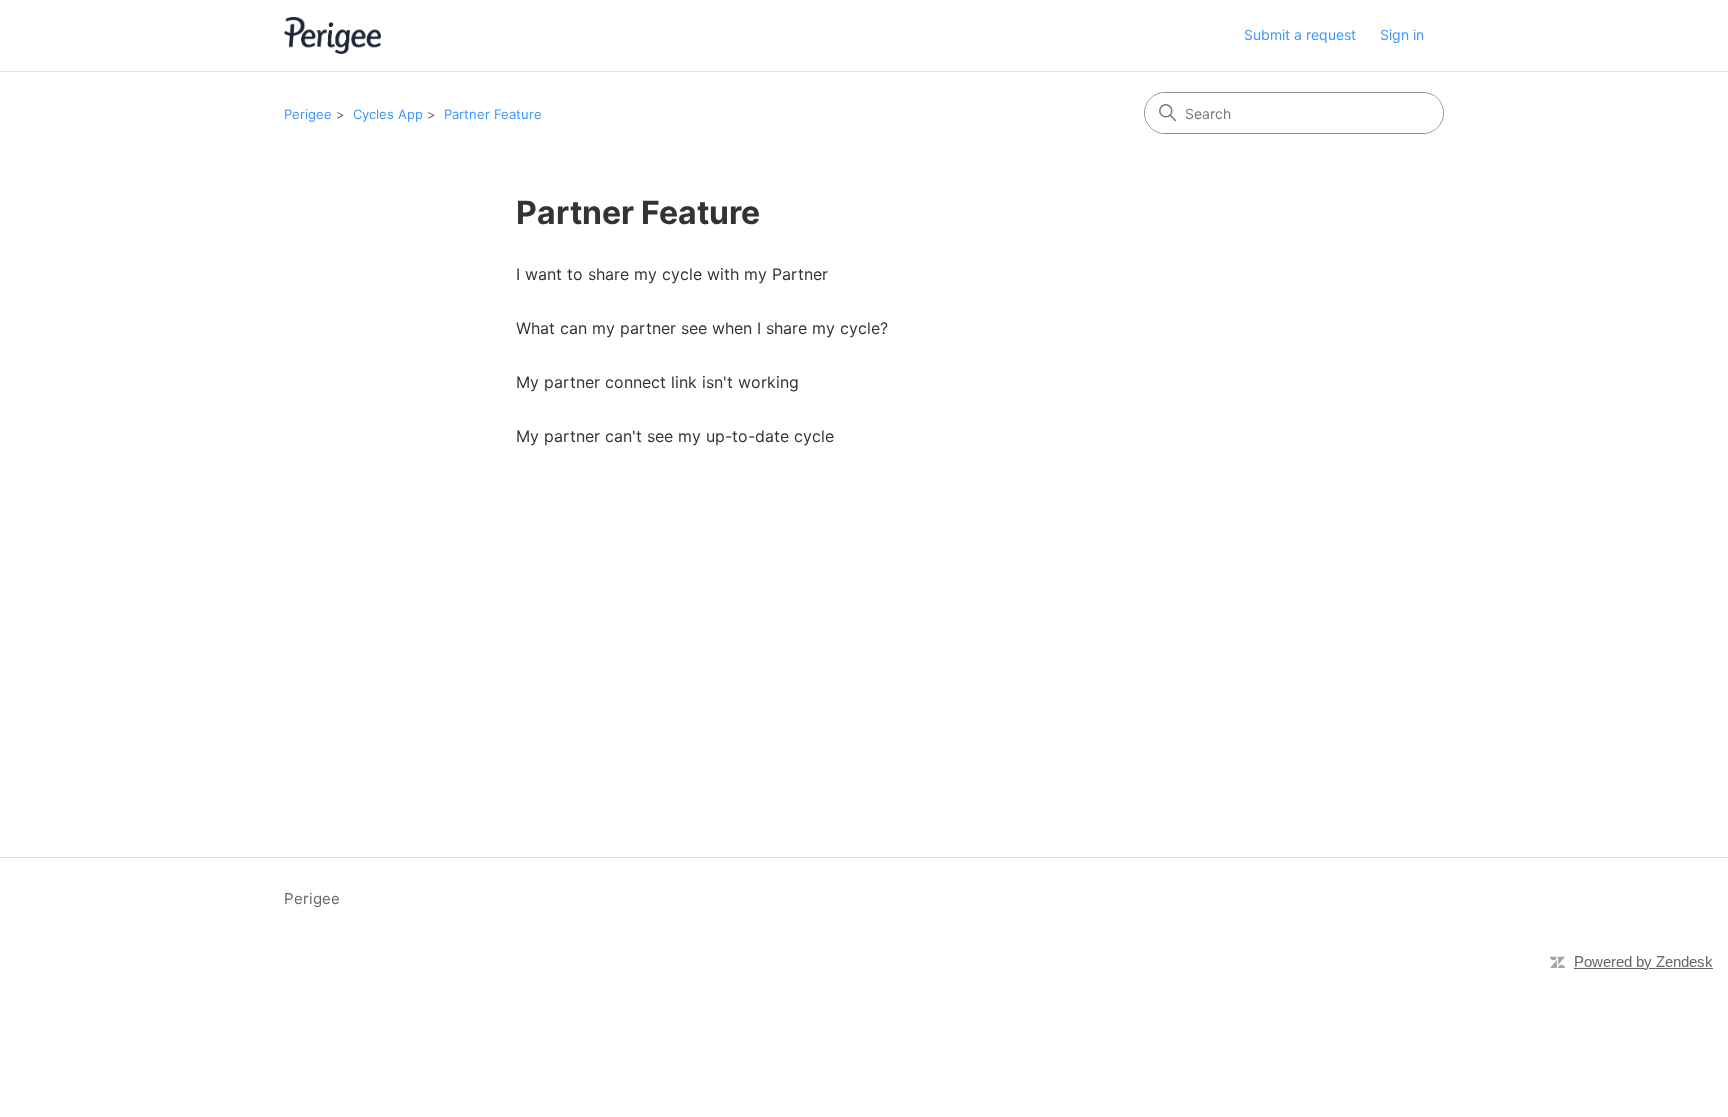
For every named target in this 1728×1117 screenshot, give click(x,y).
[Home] (332, 35)
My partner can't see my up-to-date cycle (675, 436)
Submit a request (1300, 34)
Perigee (308, 114)
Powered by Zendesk (1643, 961)
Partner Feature (493, 114)
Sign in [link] (1402, 34)
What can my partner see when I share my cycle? (702, 328)
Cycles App (388, 114)
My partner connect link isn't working (657, 382)
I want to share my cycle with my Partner (672, 274)
